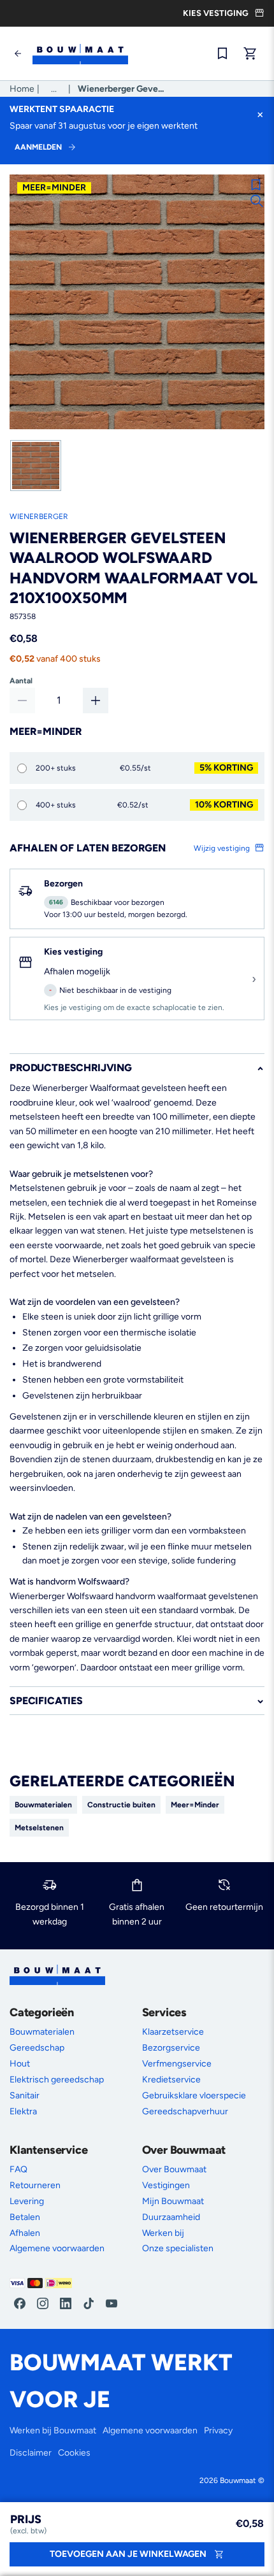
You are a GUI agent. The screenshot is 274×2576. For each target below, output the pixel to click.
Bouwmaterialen (43, 1805)
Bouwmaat (238, 2480)
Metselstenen (39, 1828)
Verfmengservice (177, 2064)
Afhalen (25, 2233)
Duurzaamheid (171, 2217)
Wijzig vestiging (223, 848)
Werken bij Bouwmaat (53, 2430)
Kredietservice (171, 2080)
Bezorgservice (171, 2048)
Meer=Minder (195, 1805)
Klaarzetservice (173, 2032)
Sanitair (25, 2096)
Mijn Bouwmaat (173, 2201)
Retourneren (35, 2185)
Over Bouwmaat (174, 2169)
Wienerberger (39, 516)
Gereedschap (37, 2048)
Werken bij (163, 2233)
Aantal (21, 681)
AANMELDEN (38, 147)
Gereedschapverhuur (185, 2111)
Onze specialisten (178, 2248)
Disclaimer (31, 2453)
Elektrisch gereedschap (57, 2080)
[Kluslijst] (222, 53)
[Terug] (18, 53)
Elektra (23, 2111)
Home (22, 89)
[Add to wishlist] (256, 185)
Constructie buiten (121, 1805)
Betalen (25, 2217)
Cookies (74, 2453)
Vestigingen (166, 2185)
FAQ (18, 2169)
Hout (20, 2064)
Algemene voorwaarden (57, 2248)
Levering (27, 2201)
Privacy (218, 2430)
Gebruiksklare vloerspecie (194, 2096)
